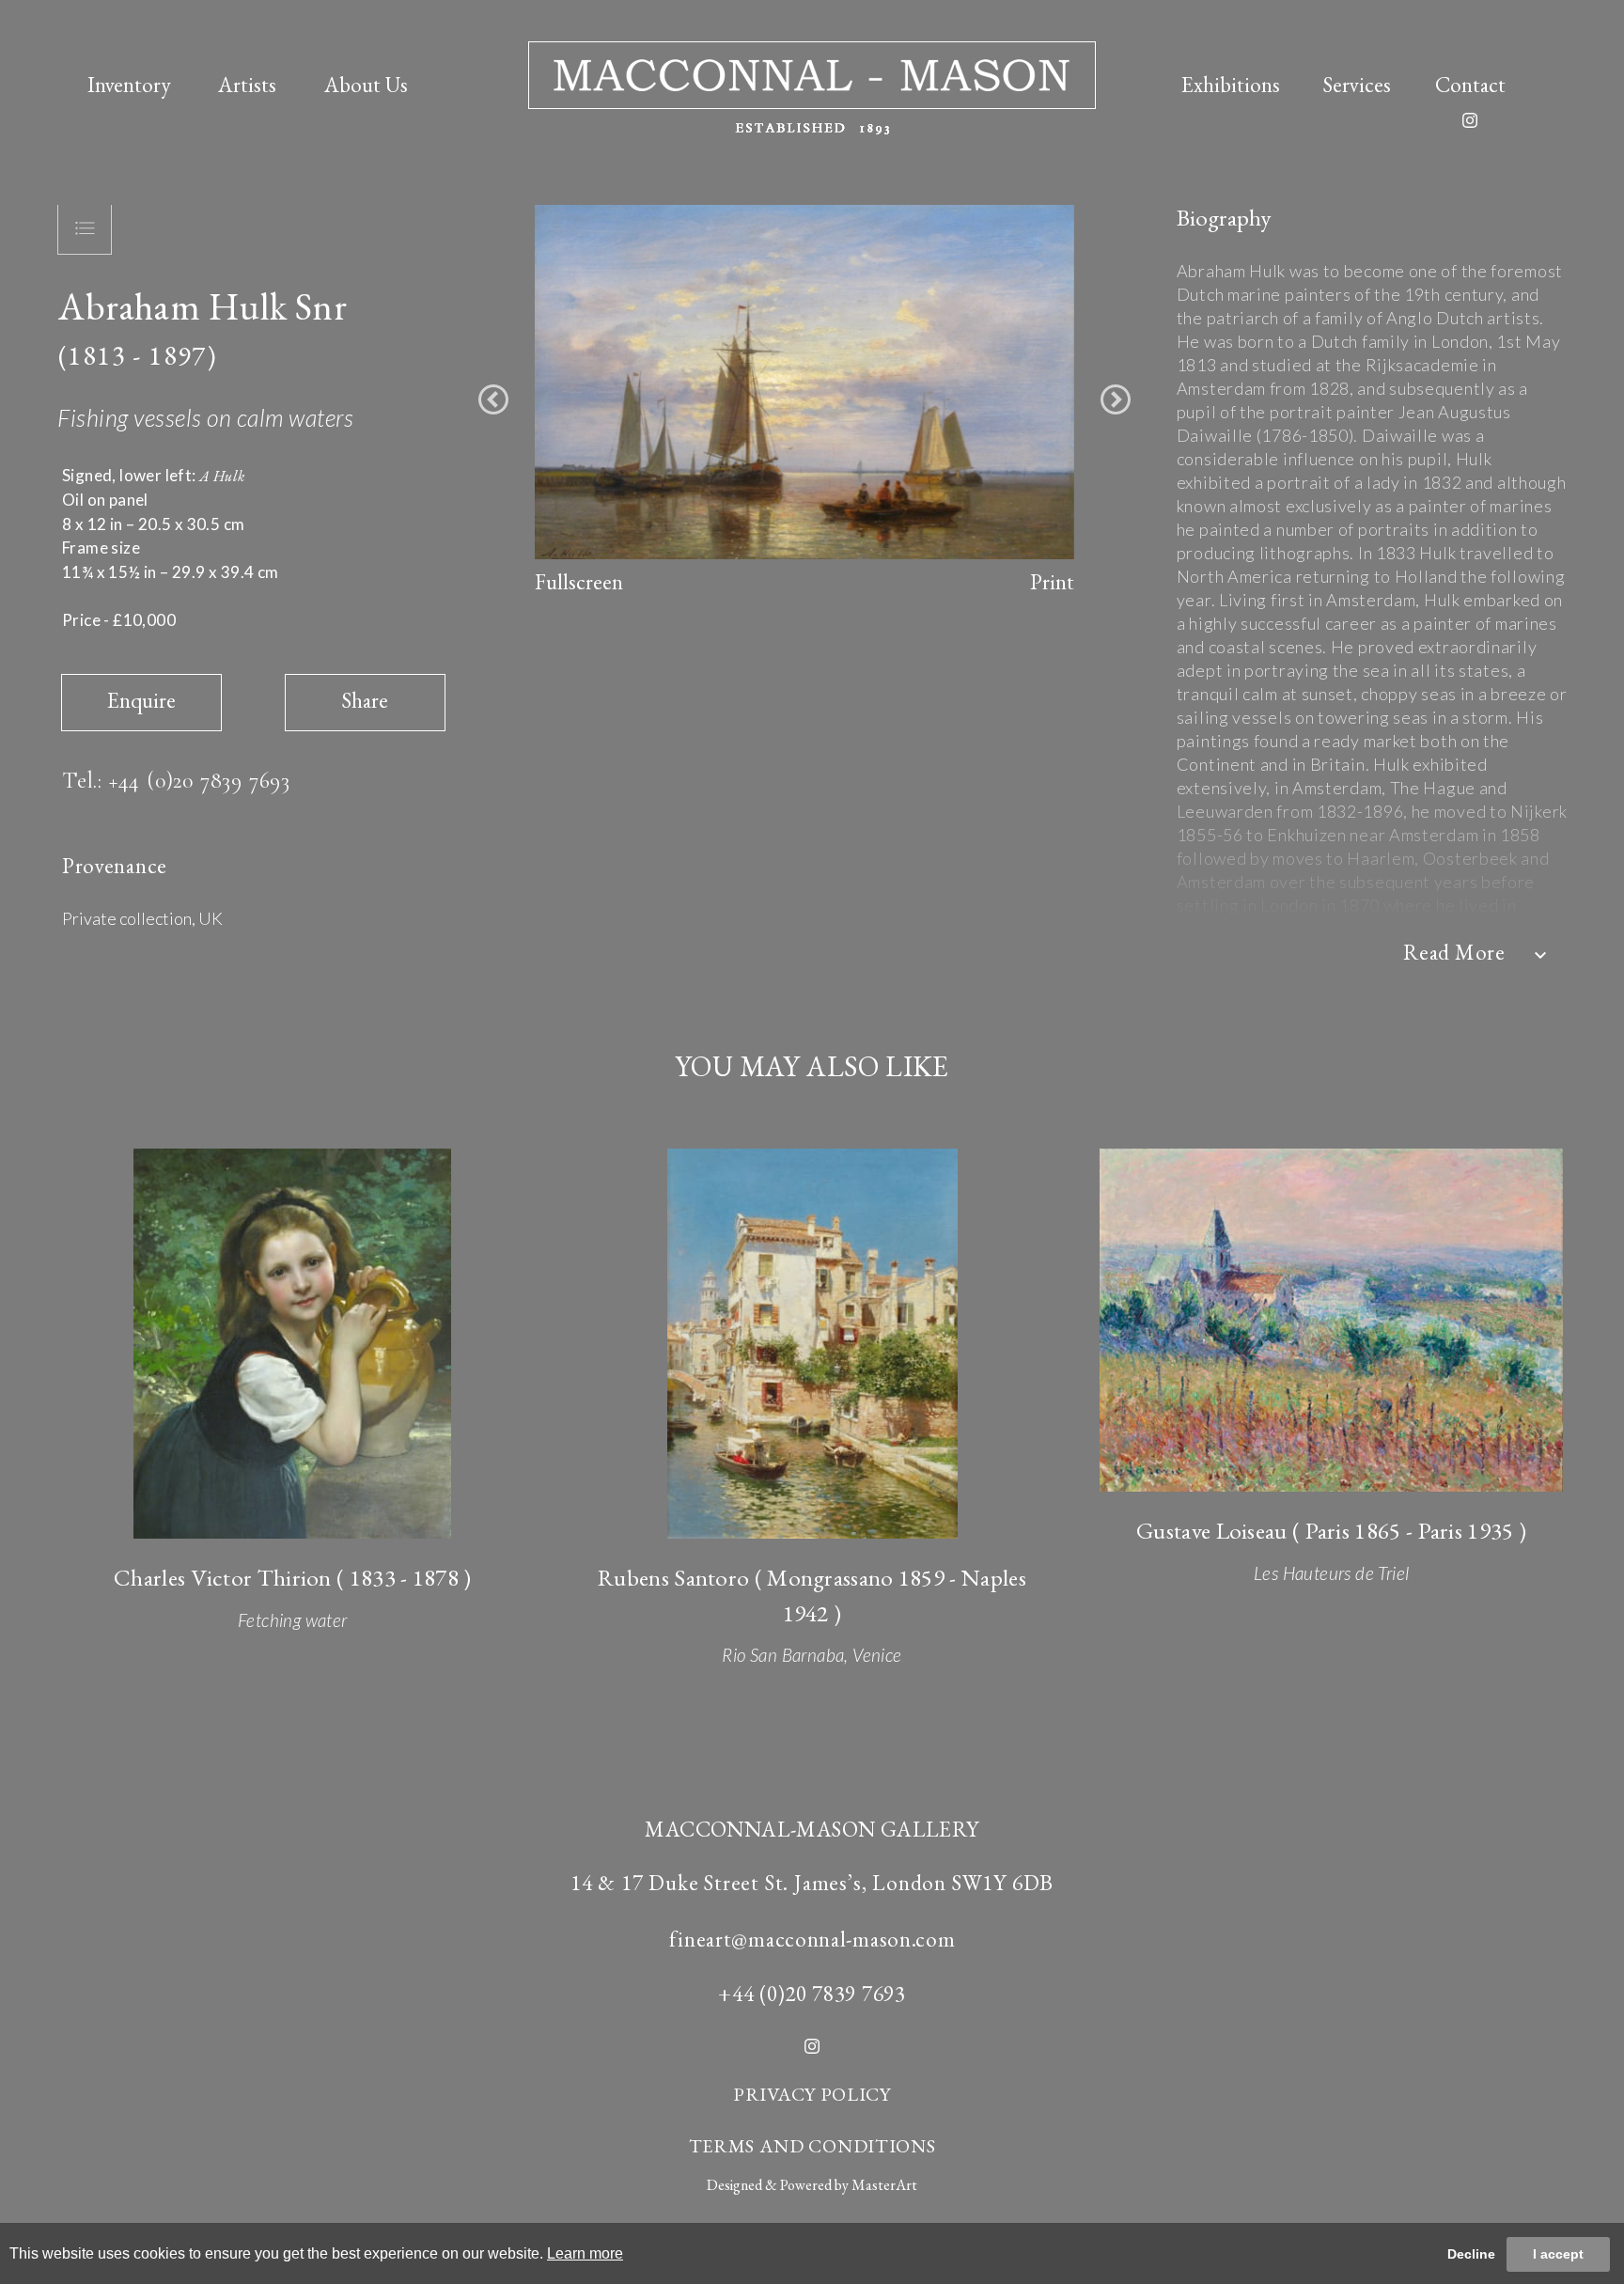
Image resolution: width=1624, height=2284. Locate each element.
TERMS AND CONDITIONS (812, 2146)
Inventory (129, 85)
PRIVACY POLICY (812, 2094)
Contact (1470, 85)
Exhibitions (1231, 85)
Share (365, 700)
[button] (493, 399)
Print (1052, 582)
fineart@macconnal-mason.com (812, 1939)
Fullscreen (579, 582)
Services (1357, 85)
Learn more (585, 2253)
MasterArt (884, 2185)
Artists (247, 85)
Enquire (141, 700)
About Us (366, 85)
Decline (1471, 2254)
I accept (1558, 2254)
